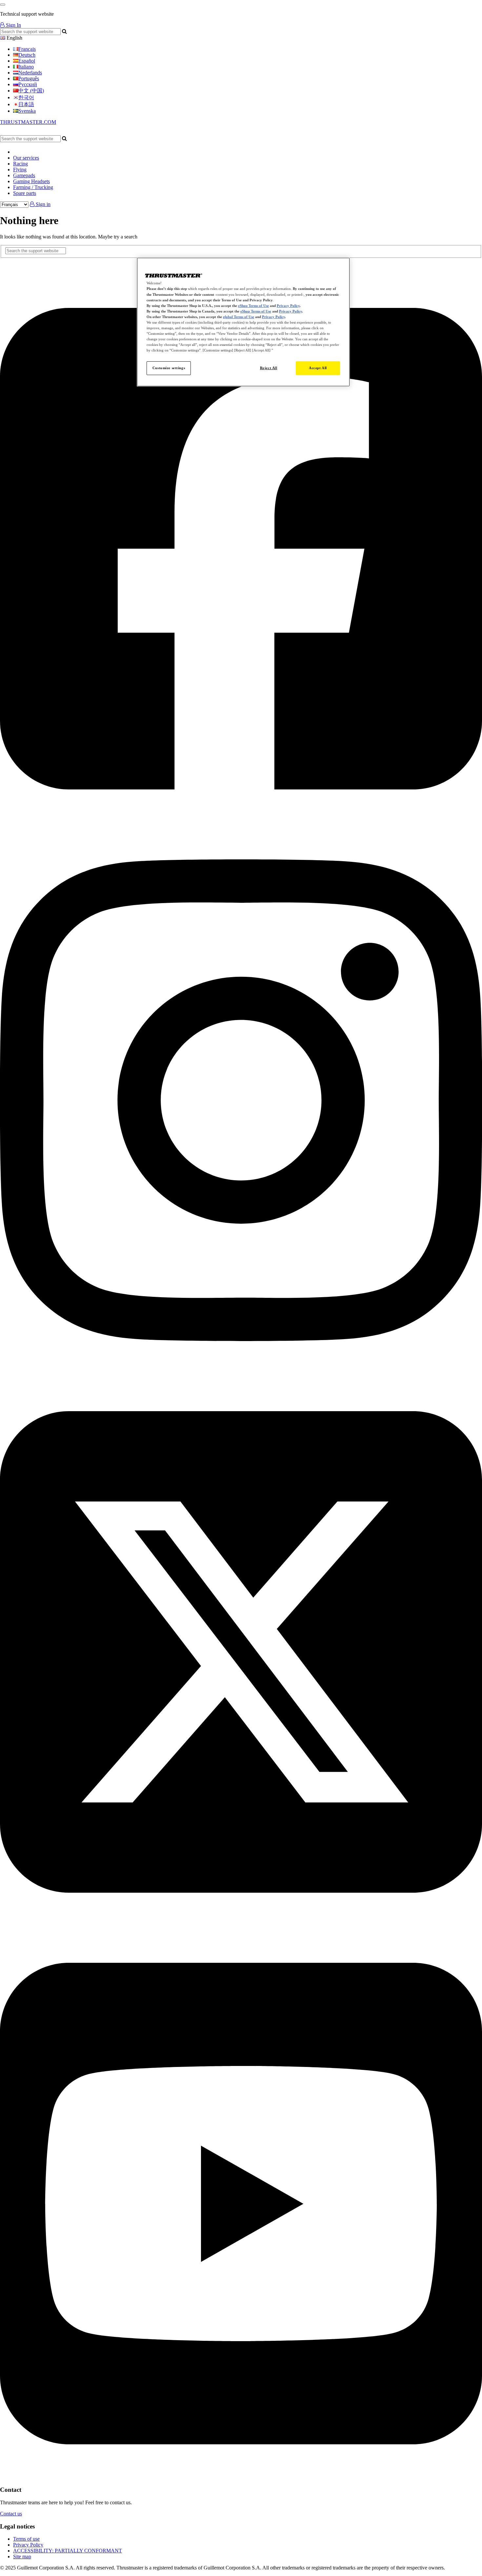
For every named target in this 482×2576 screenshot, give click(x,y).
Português (29, 78)
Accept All (318, 368)
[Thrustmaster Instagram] (241, 1374)
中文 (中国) (31, 91)
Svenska (27, 111)
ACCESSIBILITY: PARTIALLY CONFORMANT (68, 2551)
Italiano (26, 67)
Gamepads (24, 175)
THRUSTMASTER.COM (28, 122)
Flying (20, 170)
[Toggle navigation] (3, 5)
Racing (20, 164)
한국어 (26, 97)
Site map (22, 2557)
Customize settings (169, 368)
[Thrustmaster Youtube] (241, 2477)
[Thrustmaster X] (241, 1925)
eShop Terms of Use (253, 306)
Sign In (13, 25)
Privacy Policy (28, 2545)
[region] (243, 322)
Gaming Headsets (31, 181)
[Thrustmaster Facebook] (241, 822)
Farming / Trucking (33, 187)
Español (27, 61)
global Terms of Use (239, 317)
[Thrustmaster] (62, 132)
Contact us (11, 2514)
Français (27, 49)
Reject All (269, 368)
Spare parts (25, 193)
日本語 (26, 104)
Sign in (42, 204)
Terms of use (26, 2539)
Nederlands (30, 73)
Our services (26, 158)
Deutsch (27, 55)
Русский (28, 84)
